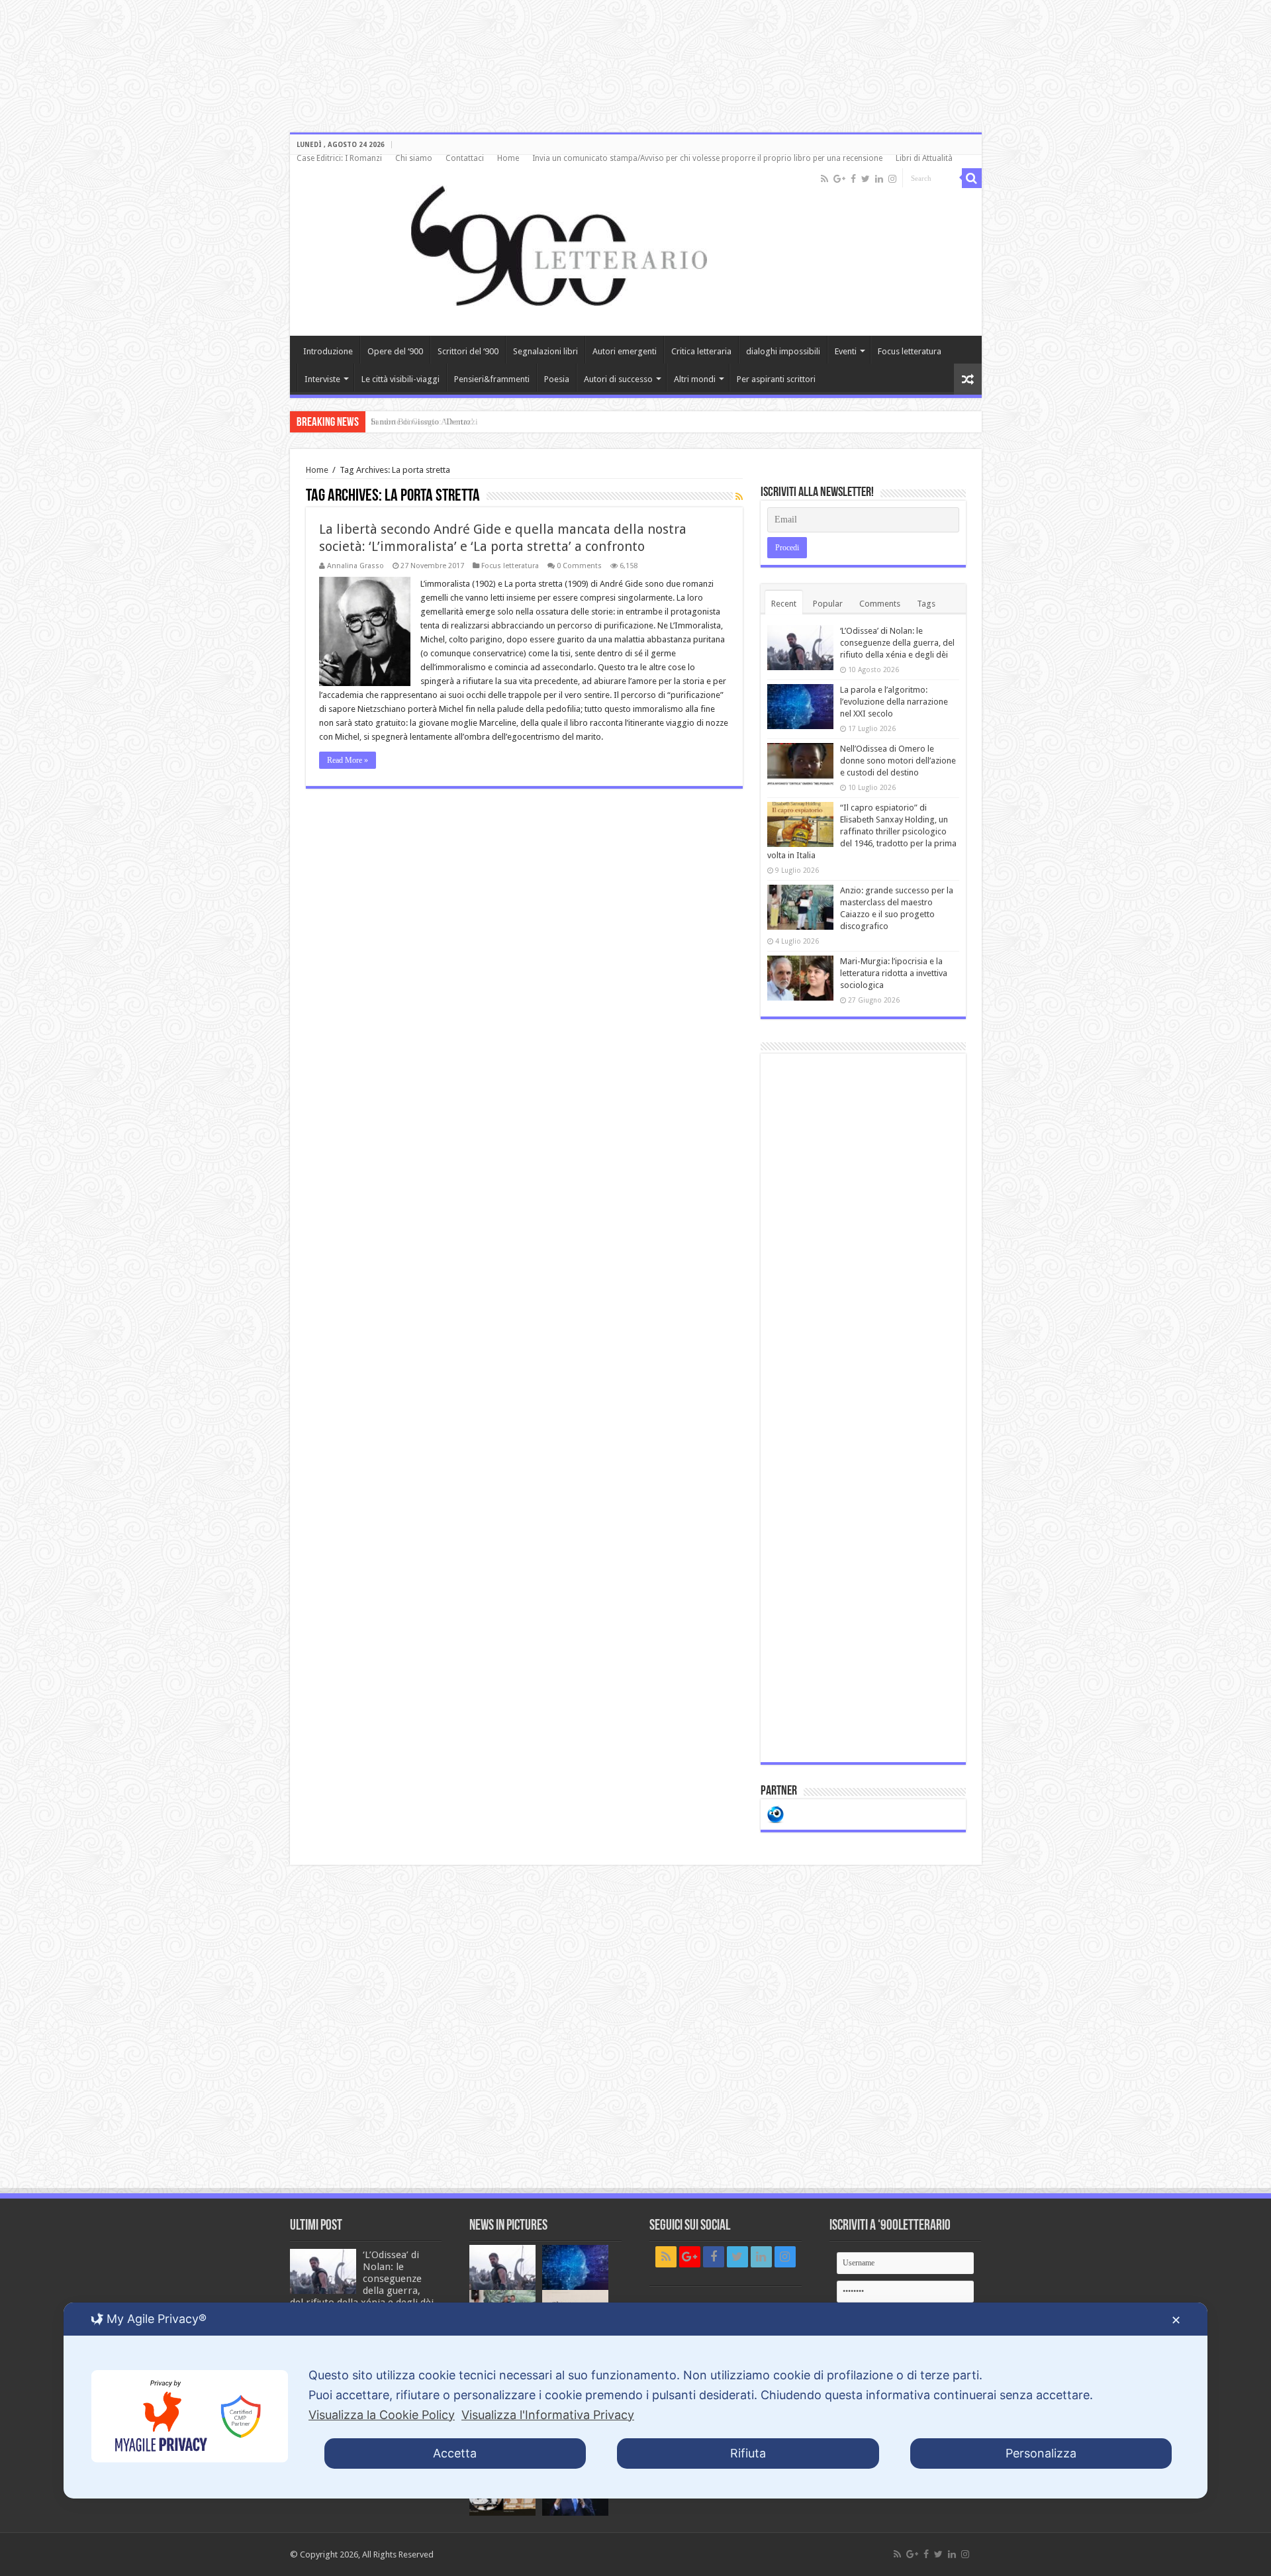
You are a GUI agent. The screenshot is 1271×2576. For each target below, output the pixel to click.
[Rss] (824, 179)
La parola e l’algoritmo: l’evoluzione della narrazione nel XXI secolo (894, 702)
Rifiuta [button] (748, 2453)
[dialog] (635, 2401)
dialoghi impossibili (783, 351)
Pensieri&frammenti (492, 379)
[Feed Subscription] (739, 497)
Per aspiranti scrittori (776, 379)
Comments (880, 604)
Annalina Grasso (355, 566)
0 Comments (579, 566)
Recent (784, 604)
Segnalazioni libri (545, 351)
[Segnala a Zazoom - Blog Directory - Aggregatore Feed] (776, 1813)
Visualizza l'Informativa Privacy (548, 2415)
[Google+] (839, 179)
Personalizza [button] (1041, 2453)
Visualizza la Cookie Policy (382, 2415)
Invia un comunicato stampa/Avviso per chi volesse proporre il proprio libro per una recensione (707, 158)
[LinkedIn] (879, 179)
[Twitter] (866, 179)
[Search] (972, 178)
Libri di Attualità (924, 158)
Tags (926, 604)
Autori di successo (618, 379)
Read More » (348, 760)
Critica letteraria (701, 351)
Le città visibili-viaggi (400, 379)
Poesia (557, 379)
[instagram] (892, 179)
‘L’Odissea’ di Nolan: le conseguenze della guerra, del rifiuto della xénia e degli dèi (897, 643)
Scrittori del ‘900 (468, 351)
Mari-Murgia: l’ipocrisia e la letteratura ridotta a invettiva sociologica (894, 973)
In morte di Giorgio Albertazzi (424, 421)
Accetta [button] (455, 2453)
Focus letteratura (910, 351)
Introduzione (328, 351)
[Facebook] (853, 179)
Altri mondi (695, 379)
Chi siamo (414, 158)
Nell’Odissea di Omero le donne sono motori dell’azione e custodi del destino (898, 761)
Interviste (322, 379)
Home (508, 158)
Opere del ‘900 (395, 351)
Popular (828, 604)
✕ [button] (1176, 2320)
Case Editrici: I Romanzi (339, 158)
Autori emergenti (625, 351)
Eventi (846, 351)
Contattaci (465, 158)
